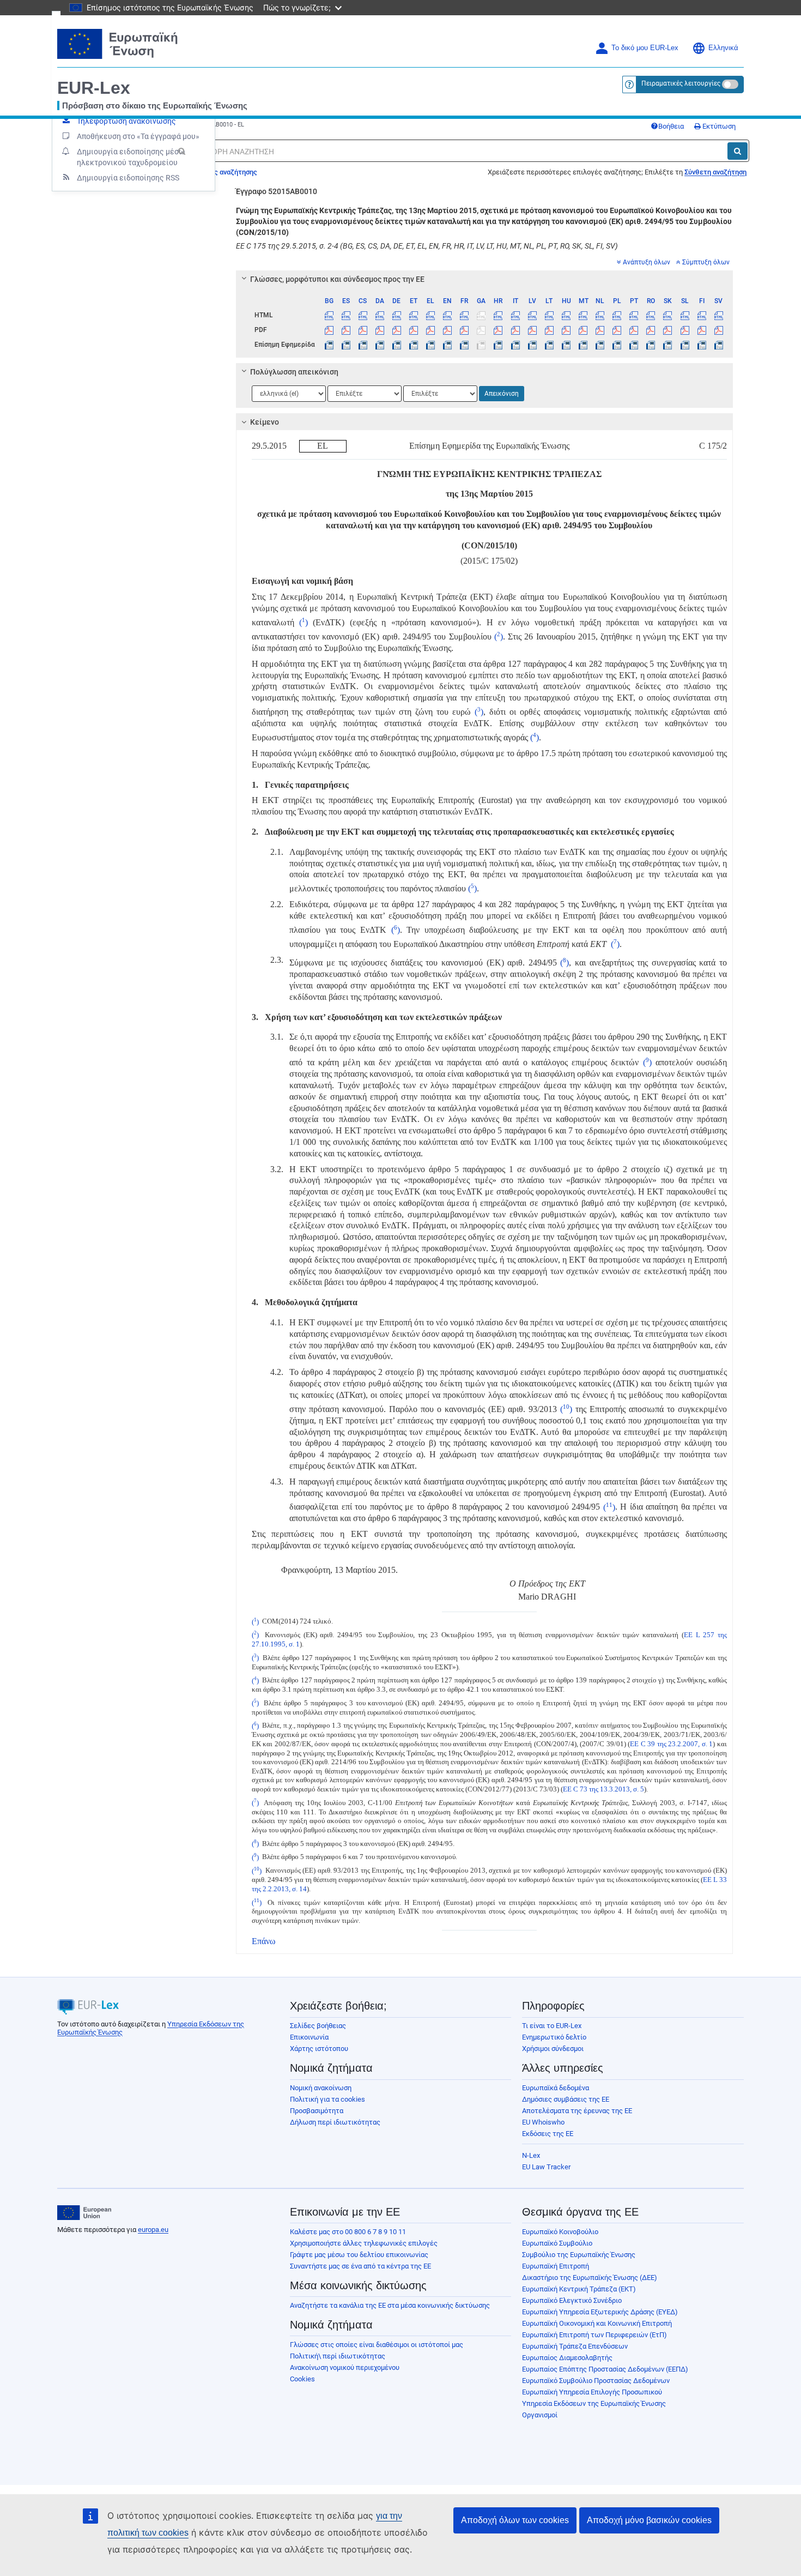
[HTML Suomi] (702, 315)
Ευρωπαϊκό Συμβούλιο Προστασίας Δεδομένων (596, 2381)
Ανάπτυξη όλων (647, 262)
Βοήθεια (671, 126)
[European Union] (84, 2213)
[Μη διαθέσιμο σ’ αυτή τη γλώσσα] (481, 315)
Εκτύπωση (718, 126)
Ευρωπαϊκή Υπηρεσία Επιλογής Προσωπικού (592, 2392)
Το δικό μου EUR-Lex (645, 48)
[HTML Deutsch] (397, 315)
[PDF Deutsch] (397, 330)
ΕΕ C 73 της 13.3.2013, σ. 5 (603, 1789)
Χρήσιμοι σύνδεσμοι (553, 2049)
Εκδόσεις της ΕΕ (548, 2134)
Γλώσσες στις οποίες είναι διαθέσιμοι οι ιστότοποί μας (377, 2345)
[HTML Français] (464, 315)
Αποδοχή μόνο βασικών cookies (649, 2520)
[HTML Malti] (583, 315)
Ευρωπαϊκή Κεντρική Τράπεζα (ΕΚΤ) (579, 2289)
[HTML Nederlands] (600, 315)
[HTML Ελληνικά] (430, 315)
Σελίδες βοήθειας (318, 2026)
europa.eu (153, 2230)
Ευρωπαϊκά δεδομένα (556, 2088)
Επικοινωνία (309, 2037)
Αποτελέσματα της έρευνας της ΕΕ (577, 2111)
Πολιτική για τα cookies (327, 2099)
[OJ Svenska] (719, 345)
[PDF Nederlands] (600, 330)
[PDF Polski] (617, 330)
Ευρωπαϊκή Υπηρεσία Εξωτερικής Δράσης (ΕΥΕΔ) (600, 2312)
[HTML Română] (651, 315)
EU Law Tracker (546, 2167)
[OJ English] (447, 345)
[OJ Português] (634, 345)
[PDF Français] (464, 330)
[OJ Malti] (583, 345)
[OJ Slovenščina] (684, 345)
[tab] (485, 279)
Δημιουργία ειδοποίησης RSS (128, 178)
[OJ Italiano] (515, 345)
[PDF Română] (651, 330)
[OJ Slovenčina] (667, 345)
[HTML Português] (634, 315)
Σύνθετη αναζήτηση (715, 172)
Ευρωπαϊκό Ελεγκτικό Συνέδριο (572, 2300)
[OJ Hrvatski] (498, 345)
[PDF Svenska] (719, 330)
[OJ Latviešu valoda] (532, 345)
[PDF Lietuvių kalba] (549, 330)
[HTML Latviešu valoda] (532, 315)
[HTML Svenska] (719, 315)
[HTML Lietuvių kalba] (549, 315)
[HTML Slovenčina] (667, 315)
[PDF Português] (634, 330)
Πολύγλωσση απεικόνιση (294, 372)
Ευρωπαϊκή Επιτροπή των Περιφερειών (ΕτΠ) (594, 2335)
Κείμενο (265, 422)
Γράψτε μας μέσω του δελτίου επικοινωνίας (359, 2255)
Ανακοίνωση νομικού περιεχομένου (345, 2367)
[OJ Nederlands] (600, 345)
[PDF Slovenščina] (684, 330)
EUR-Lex (94, 88)
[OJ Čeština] (363, 345)
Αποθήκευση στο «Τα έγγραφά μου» (138, 136)
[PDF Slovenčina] (667, 330)
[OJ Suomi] (702, 345)
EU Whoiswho (543, 2122)
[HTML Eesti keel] (414, 315)
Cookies (302, 2379)
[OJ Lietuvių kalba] (549, 345)
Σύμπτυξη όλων (706, 262)
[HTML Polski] (617, 315)
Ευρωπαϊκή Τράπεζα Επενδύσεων (575, 2346)
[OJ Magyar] (566, 345)
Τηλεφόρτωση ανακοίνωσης (126, 121)
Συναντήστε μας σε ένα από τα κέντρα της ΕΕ (360, 2266)
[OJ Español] (346, 345)
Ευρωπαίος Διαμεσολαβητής (567, 2358)
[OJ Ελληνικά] (430, 345)
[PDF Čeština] (363, 330)
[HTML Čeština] (363, 315)
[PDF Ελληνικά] (430, 330)
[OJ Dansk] (380, 345)
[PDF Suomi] (702, 330)
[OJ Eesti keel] (414, 345)
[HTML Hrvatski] (498, 315)
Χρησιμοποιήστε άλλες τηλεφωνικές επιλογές (364, 2243)
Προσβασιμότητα (317, 2111)
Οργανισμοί (540, 2415)
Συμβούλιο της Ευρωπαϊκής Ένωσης (579, 2255)
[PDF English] (447, 330)
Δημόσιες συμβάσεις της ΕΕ (566, 2099)
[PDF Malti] (583, 330)
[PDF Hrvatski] (498, 330)
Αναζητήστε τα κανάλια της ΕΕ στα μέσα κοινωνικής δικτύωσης (390, 2305)
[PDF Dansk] (380, 330)
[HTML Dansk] (380, 315)
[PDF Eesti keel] (414, 330)
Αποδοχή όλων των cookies (515, 2520)
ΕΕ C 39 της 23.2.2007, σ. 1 (671, 1744)
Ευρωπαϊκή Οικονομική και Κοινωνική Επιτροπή (597, 2323)
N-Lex (531, 2155)
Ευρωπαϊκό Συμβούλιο (557, 2243)
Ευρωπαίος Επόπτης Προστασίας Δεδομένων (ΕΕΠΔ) (605, 2369)
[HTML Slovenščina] (684, 315)
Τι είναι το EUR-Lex (552, 2026)
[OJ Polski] (617, 345)
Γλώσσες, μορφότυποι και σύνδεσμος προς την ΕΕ (337, 279)
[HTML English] (447, 315)
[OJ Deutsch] (397, 345)
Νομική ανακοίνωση (321, 2088)
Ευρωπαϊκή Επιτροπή (556, 2266)
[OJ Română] (651, 345)
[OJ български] (329, 345)
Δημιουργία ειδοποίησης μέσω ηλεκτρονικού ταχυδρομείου (131, 157)
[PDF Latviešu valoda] (532, 330)
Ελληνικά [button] (723, 48)
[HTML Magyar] (566, 315)
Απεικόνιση (502, 394)
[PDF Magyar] (566, 330)
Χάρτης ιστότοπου (319, 2049)
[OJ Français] (464, 345)
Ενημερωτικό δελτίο (554, 2037)
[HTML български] (329, 315)
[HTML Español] (346, 315)
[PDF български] (329, 330)
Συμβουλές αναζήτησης (219, 172)
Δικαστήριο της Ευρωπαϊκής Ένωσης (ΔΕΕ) (590, 2278)
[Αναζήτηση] (738, 151)
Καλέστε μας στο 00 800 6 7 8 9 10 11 (348, 2232)
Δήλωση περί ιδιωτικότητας (335, 2122)
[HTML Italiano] (515, 315)
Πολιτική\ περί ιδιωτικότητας (338, 2356)
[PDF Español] (346, 330)
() (301, 622)
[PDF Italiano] (515, 330)
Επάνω (264, 1941)
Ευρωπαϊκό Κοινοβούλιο (560, 2232)
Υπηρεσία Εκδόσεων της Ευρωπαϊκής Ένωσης (594, 2403)
